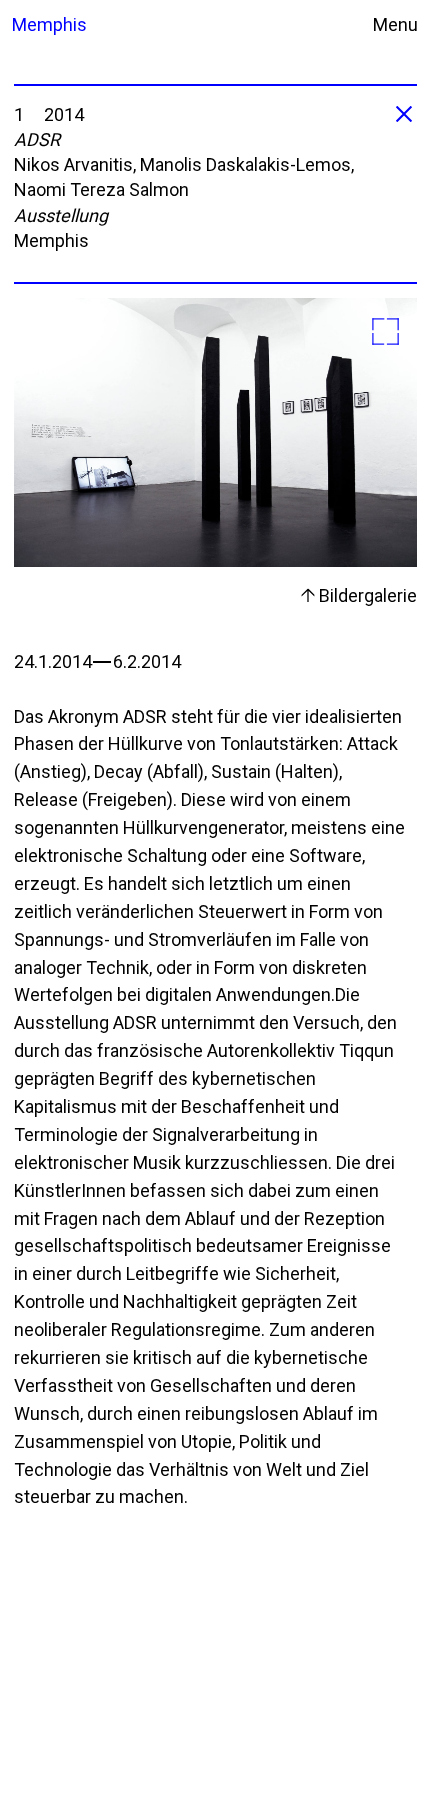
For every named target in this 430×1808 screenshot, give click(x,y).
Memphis (46, 24)
